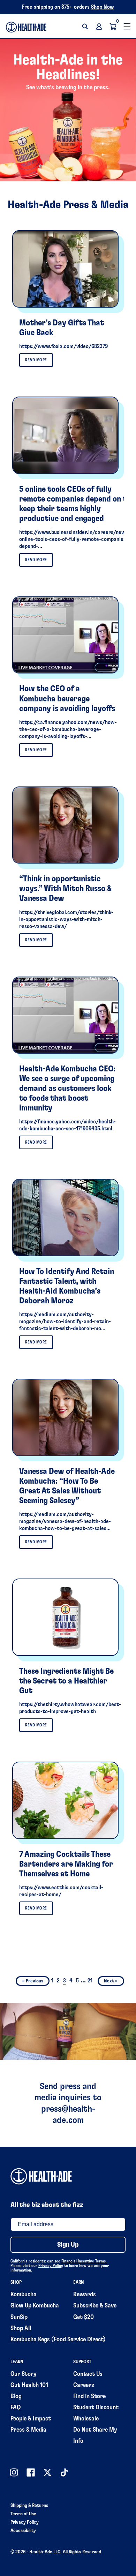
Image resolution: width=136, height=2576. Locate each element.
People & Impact (31, 2419)
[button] (85, 27)
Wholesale (86, 2419)
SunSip (19, 2317)
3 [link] (65, 1981)
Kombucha (24, 2295)
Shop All (21, 2328)
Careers (84, 2385)
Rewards (85, 2295)
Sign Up (68, 2245)
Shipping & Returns (29, 2506)
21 (90, 1981)
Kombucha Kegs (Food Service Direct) (58, 2340)
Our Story (24, 2374)
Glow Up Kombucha (35, 2306)
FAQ (16, 2408)
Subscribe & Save (95, 2306)
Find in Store (89, 2396)
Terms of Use (23, 2514)
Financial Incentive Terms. (84, 2261)
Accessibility (23, 2531)
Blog (16, 2396)
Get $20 (84, 2317)
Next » (111, 1981)
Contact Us (88, 2374)
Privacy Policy (51, 2266)
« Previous (33, 1981)
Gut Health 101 (29, 2385)
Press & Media (28, 2430)
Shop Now (103, 7)
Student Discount (96, 2408)
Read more (36, 360)
